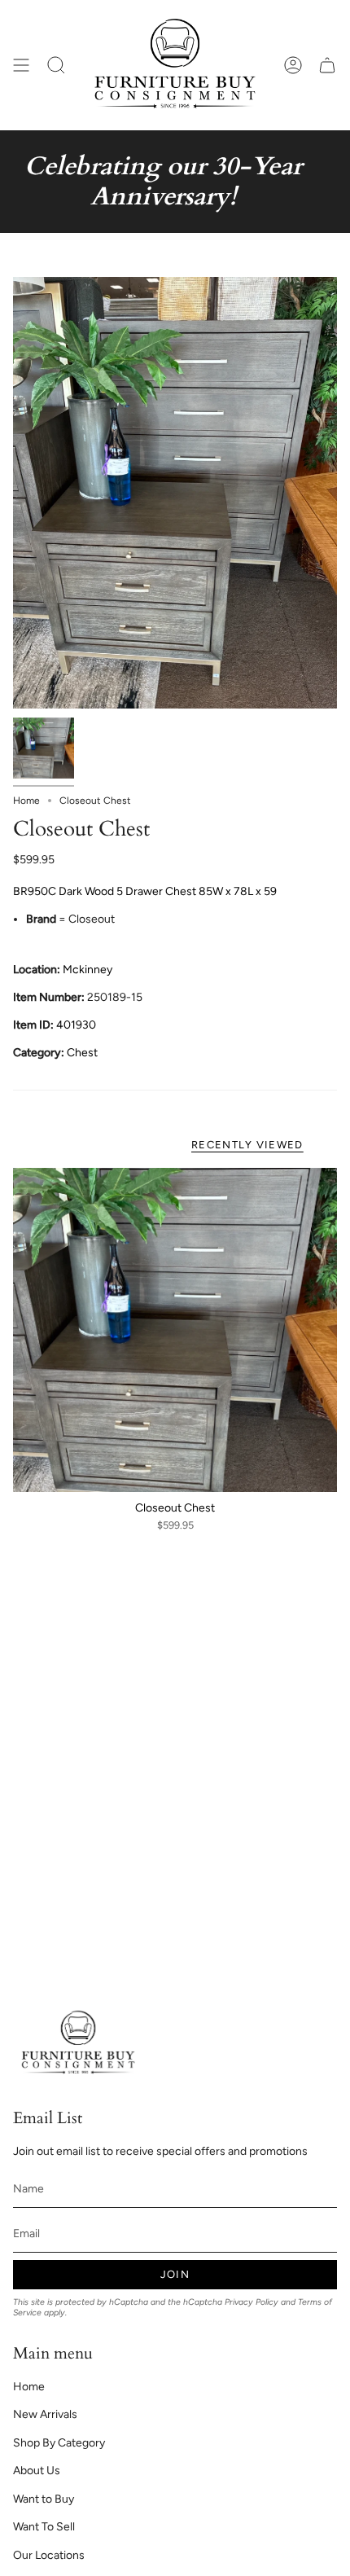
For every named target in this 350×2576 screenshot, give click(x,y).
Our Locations (49, 2555)
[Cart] (327, 65)
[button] (56, 65)
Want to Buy (44, 2499)
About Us (37, 2471)
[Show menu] (21, 65)
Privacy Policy (252, 2302)
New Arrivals (45, 2414)
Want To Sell (44, 2527)
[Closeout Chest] (175, 1330)
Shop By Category (59, 2443)
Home (26, 801)
